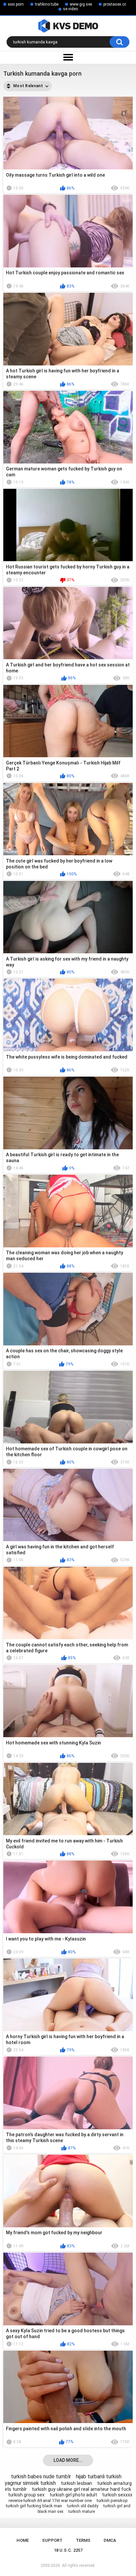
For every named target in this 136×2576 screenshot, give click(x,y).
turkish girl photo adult (73, 2495)
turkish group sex (26, 2495)
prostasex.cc (115, 4)
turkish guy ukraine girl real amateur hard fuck (81, 2489)
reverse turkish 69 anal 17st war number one (50, 2501)
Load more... (68, 2460)
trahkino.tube (47, 4)
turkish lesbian (76, 2483)
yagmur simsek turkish (30, 2483)
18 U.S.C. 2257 (68, 2550)
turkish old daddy (83, 2506)
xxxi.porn (16, 4)
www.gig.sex (81, 4)
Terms (83, 2540)
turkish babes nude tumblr (41, 2476)
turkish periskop (112, 2501)
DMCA (110, 2540)
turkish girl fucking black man (34, 2506)
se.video (70, 9)
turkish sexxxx (117, 2495)
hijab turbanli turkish (99, 2476)
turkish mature (82, 2512)
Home (23, 2540)
